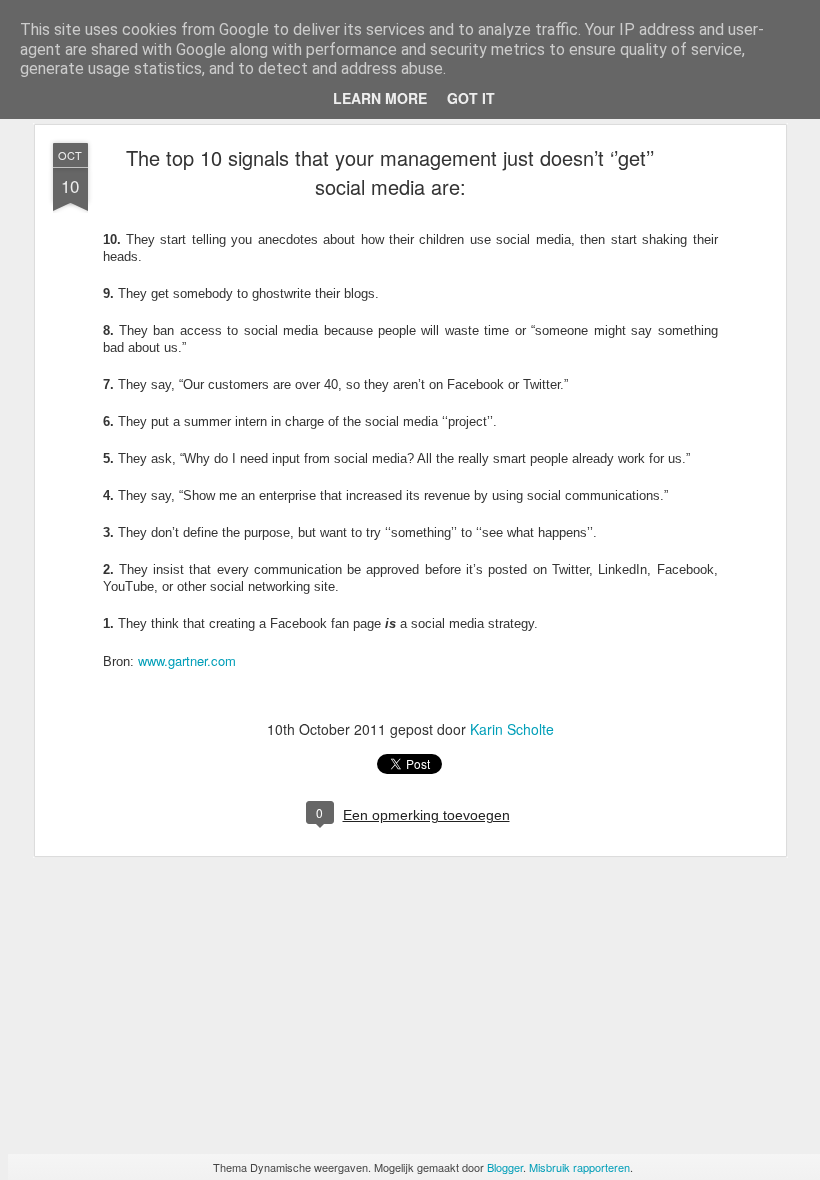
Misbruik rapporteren (579, 1167)
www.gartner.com (187, 660)
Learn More (380, 98)
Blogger (505, 1167)
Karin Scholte (512, 729)
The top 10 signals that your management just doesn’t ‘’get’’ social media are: (390, 172)
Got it (471, 98)
